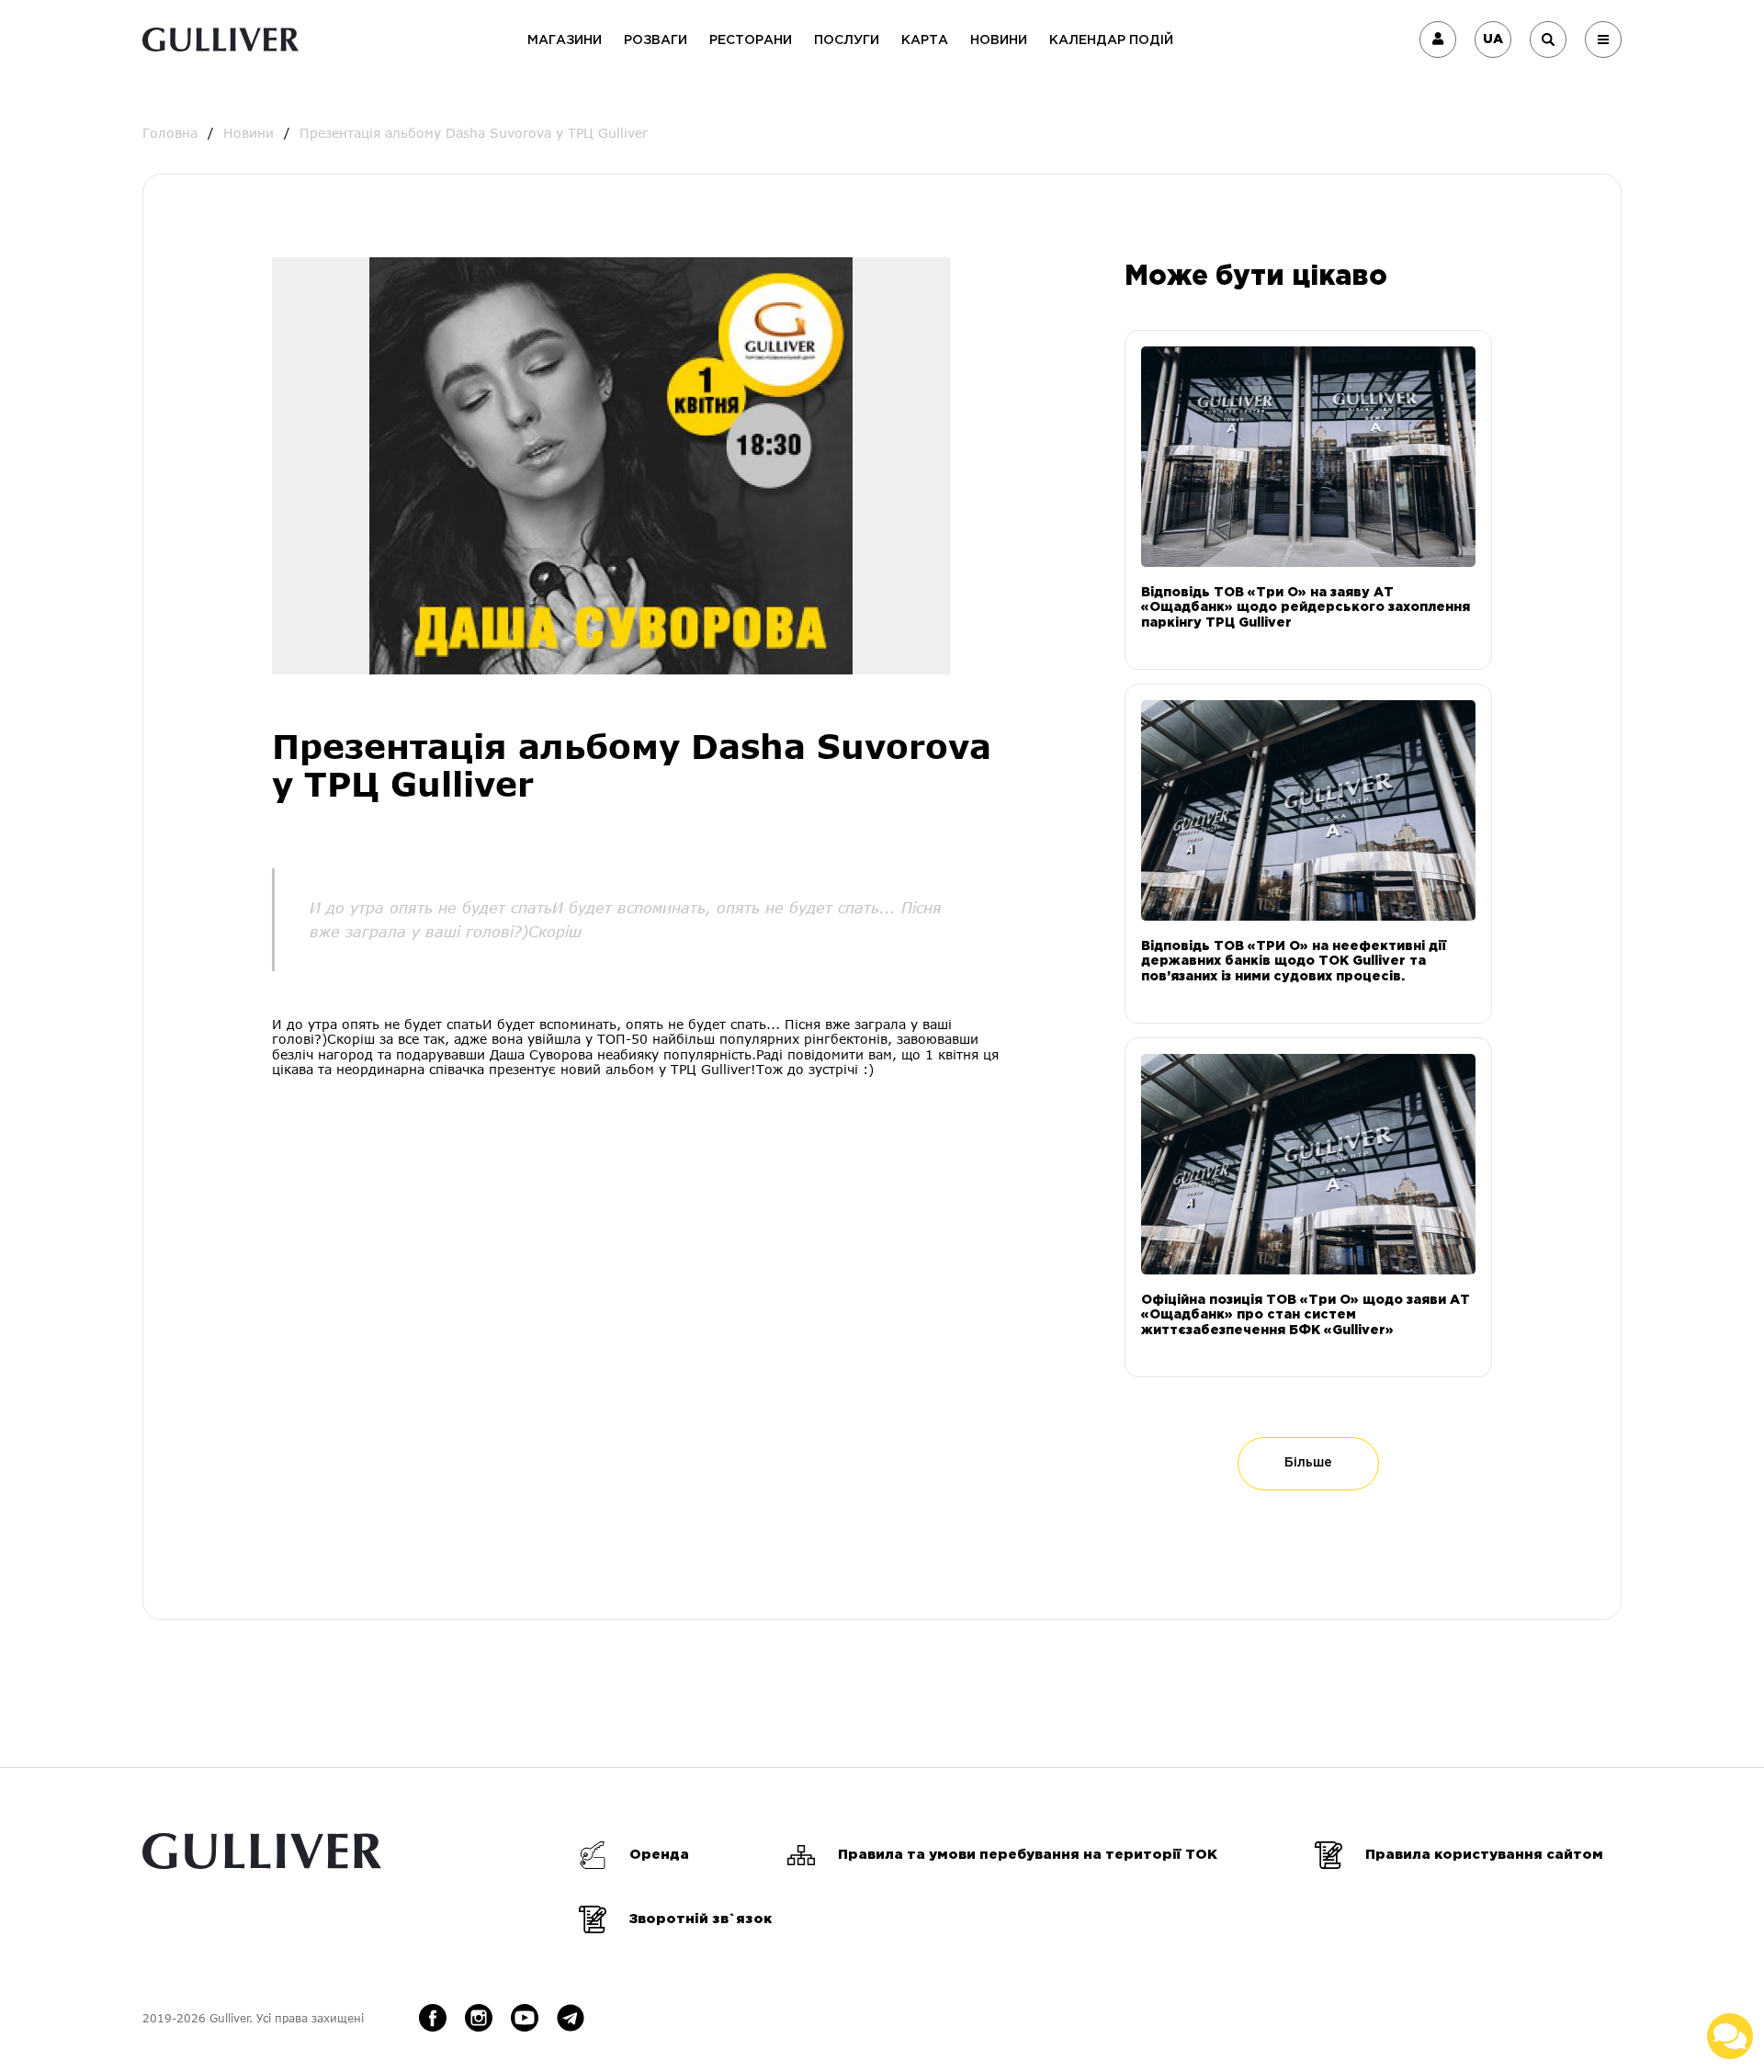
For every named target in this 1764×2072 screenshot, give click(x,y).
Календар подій (1111, 40)
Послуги (847, 40)
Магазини (565, 40)
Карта (925, 40)
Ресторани (751, 40)
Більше (1308, 1463)
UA (1493, 40)
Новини (999, 40)
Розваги (656, 40)
